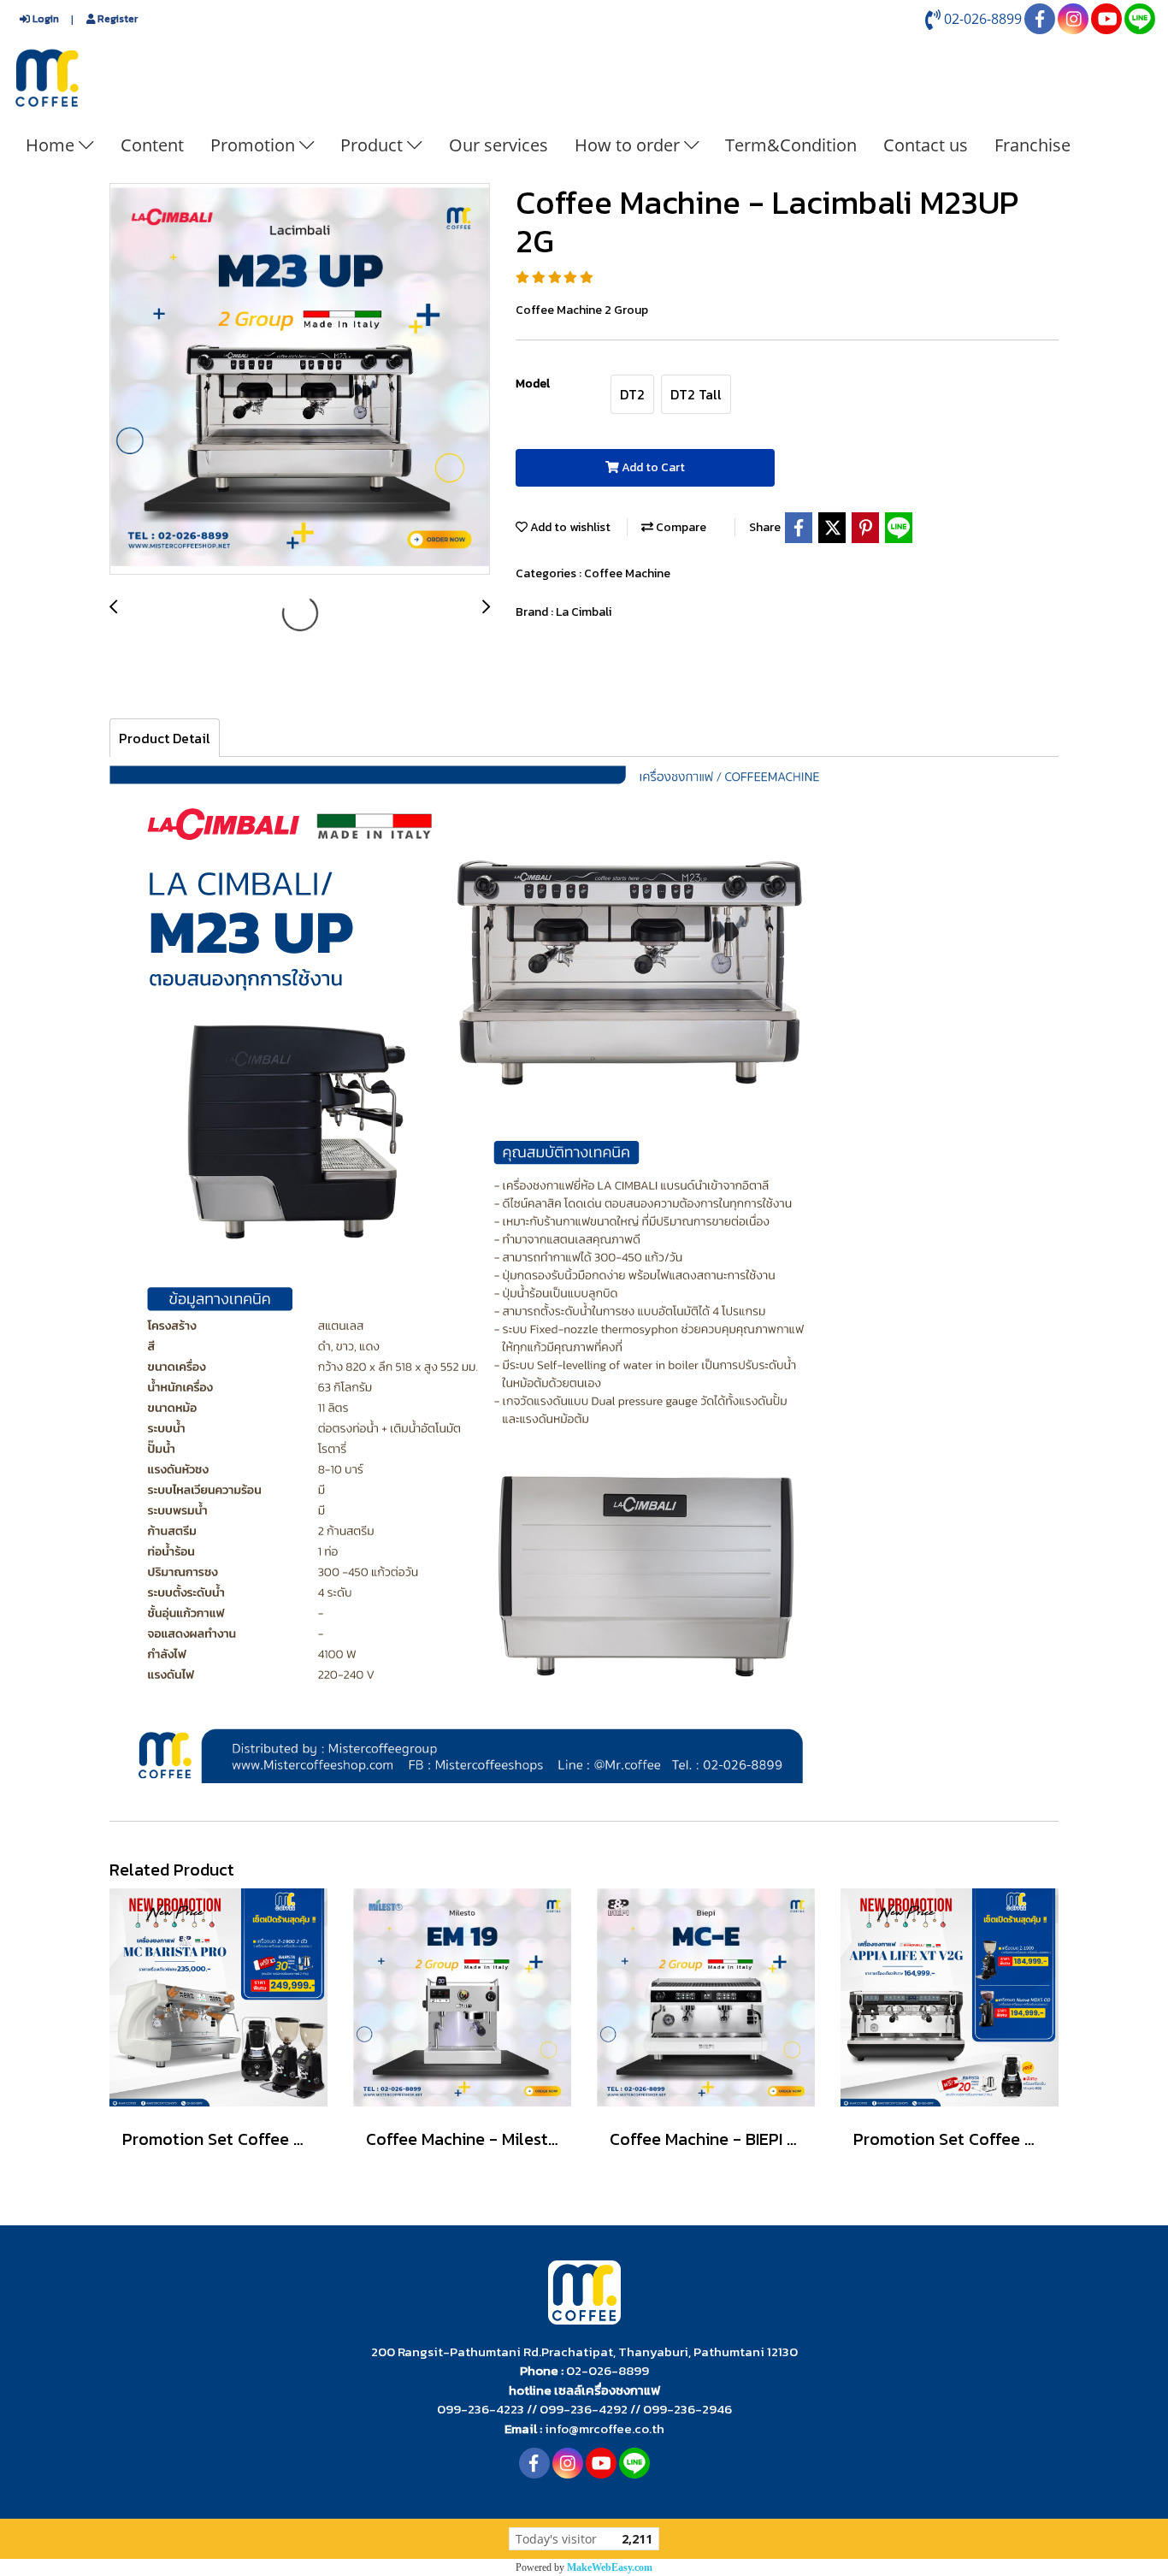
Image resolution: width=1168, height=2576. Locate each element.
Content (152, 145)
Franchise (1032, 145)
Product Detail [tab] (165, 738)
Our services (498, 145)
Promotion (255, 145)
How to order (629, 145)
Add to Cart (652, 467)
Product (374, 145)
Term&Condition (791, 145)
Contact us (926, 145)
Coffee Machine (627, 573)
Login (44, 19)
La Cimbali (584, 612)
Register (116, 19)
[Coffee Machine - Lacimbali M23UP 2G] (300, 380)
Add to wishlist (569, 527)
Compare (680, 527)
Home (52, 145)
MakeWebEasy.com (610, 2567)
